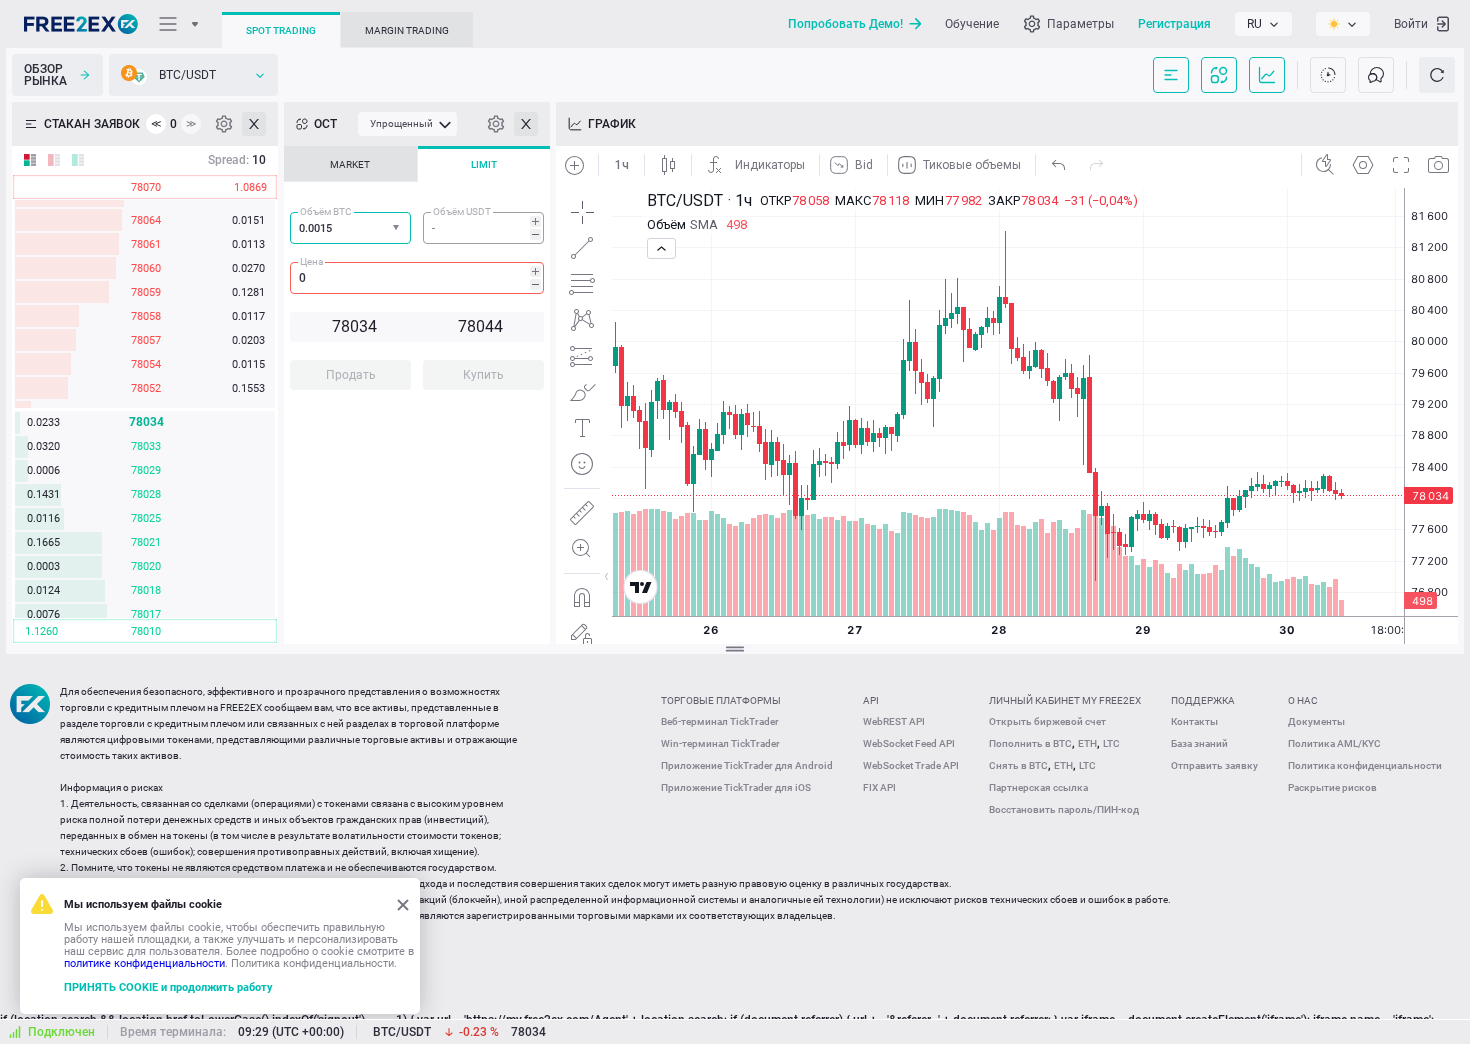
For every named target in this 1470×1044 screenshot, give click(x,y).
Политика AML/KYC (1334, 743)
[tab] (350, 164)
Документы (1316, 721)
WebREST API (894, 721)
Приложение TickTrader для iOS (736, 787)
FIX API (879, 787)
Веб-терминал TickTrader (720, 721)
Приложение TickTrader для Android (747, 765)
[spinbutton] (483, 228)
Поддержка (1203, 700)
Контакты (1194, 721)
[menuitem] (407, 124)
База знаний (1199, 743)
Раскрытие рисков (1332, 787)
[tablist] (417, 274)
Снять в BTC (1018, 765)
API (871, 700)
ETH (1087, 743)
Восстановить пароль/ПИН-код (1064, 809)
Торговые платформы (721, 700)
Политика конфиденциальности (1365, 765)
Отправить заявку (1214, 765)
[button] (398, 228)
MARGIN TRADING (407, 30)
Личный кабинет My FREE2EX (1065, 700)
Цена (311, 261)
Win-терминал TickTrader (720, 743)
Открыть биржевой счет (1047, 721)
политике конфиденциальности (144, 963)
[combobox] (350, 228)
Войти (1411, 24)
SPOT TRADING (281, 30)
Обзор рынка (45, 75)
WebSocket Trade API (911, 765)
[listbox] (1263, 24)
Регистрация (1174, 24)
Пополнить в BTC (1030, 743)
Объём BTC (326, 211)
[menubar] (407, 124)
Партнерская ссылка (1038, 787)
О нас (1303, 700)
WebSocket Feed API (909, 743)
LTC (1111, 743)
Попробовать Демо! (845, 24)
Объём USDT (462, 211)
